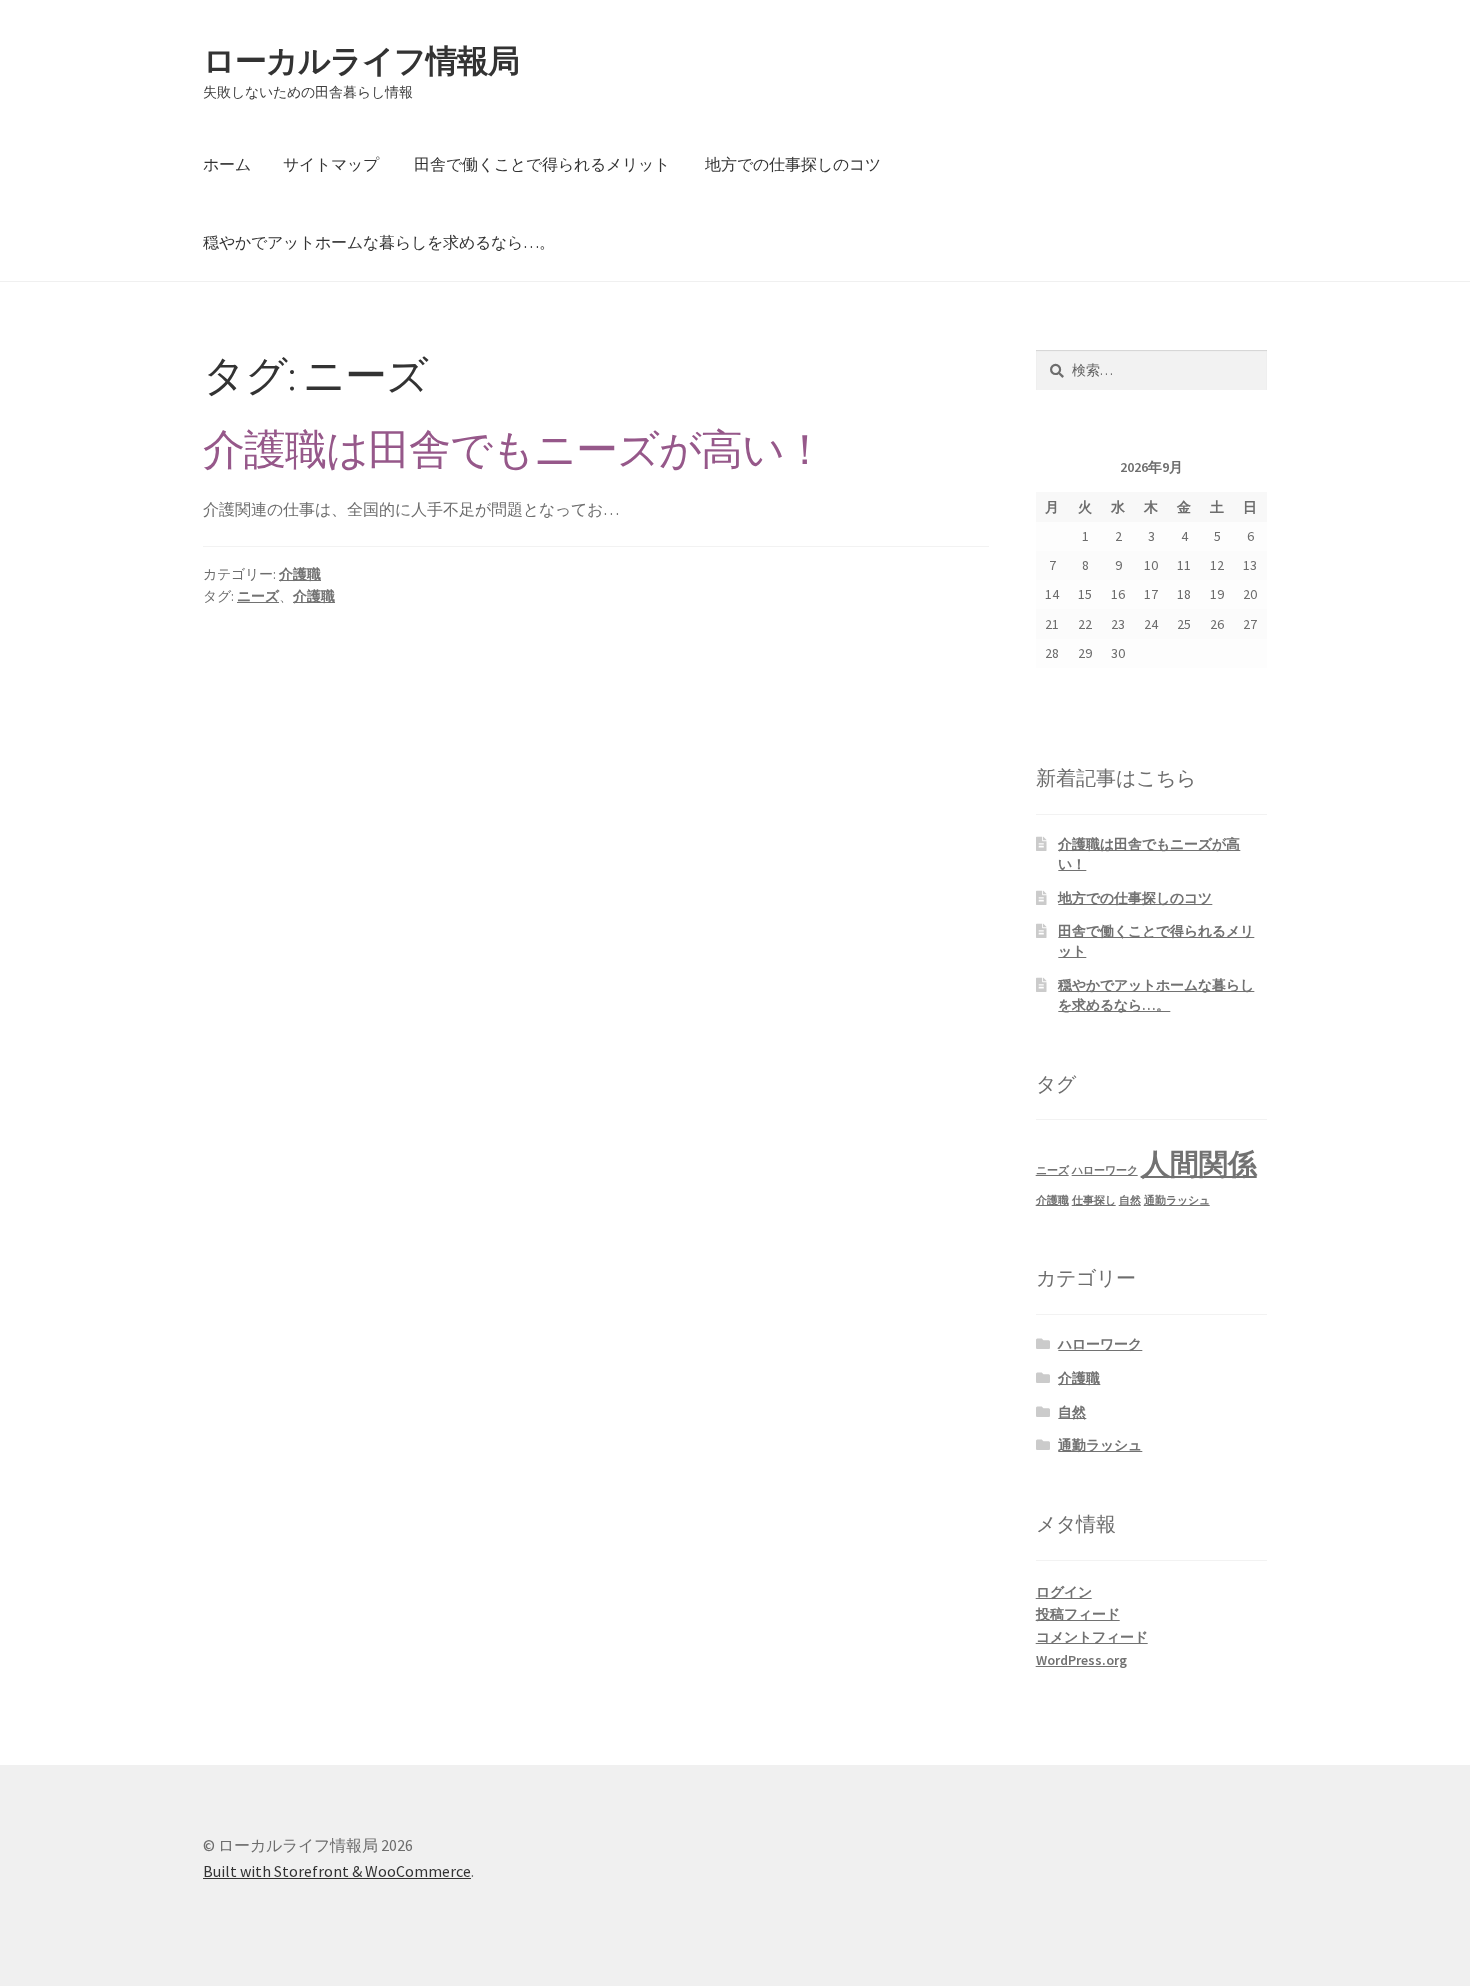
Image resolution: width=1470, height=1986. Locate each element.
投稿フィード (1078, 1614)
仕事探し (1094, 1200)
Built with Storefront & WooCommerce (337, 1871)
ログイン (1064, 1592)
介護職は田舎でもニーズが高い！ (514, 449)
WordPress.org (1081, 1660)
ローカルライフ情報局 (361, 61)
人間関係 (1199, 1163)
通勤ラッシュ (1177, 1200)
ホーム (227, 164)
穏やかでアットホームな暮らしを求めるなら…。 (379, 242)
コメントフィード (1092, 1637)
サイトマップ (331, 164)
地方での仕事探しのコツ (793, 164)
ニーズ (258, 596)
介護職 (300, 574)
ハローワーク (1105, 1170)
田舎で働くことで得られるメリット (542, 164)
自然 (1130, 1200)
